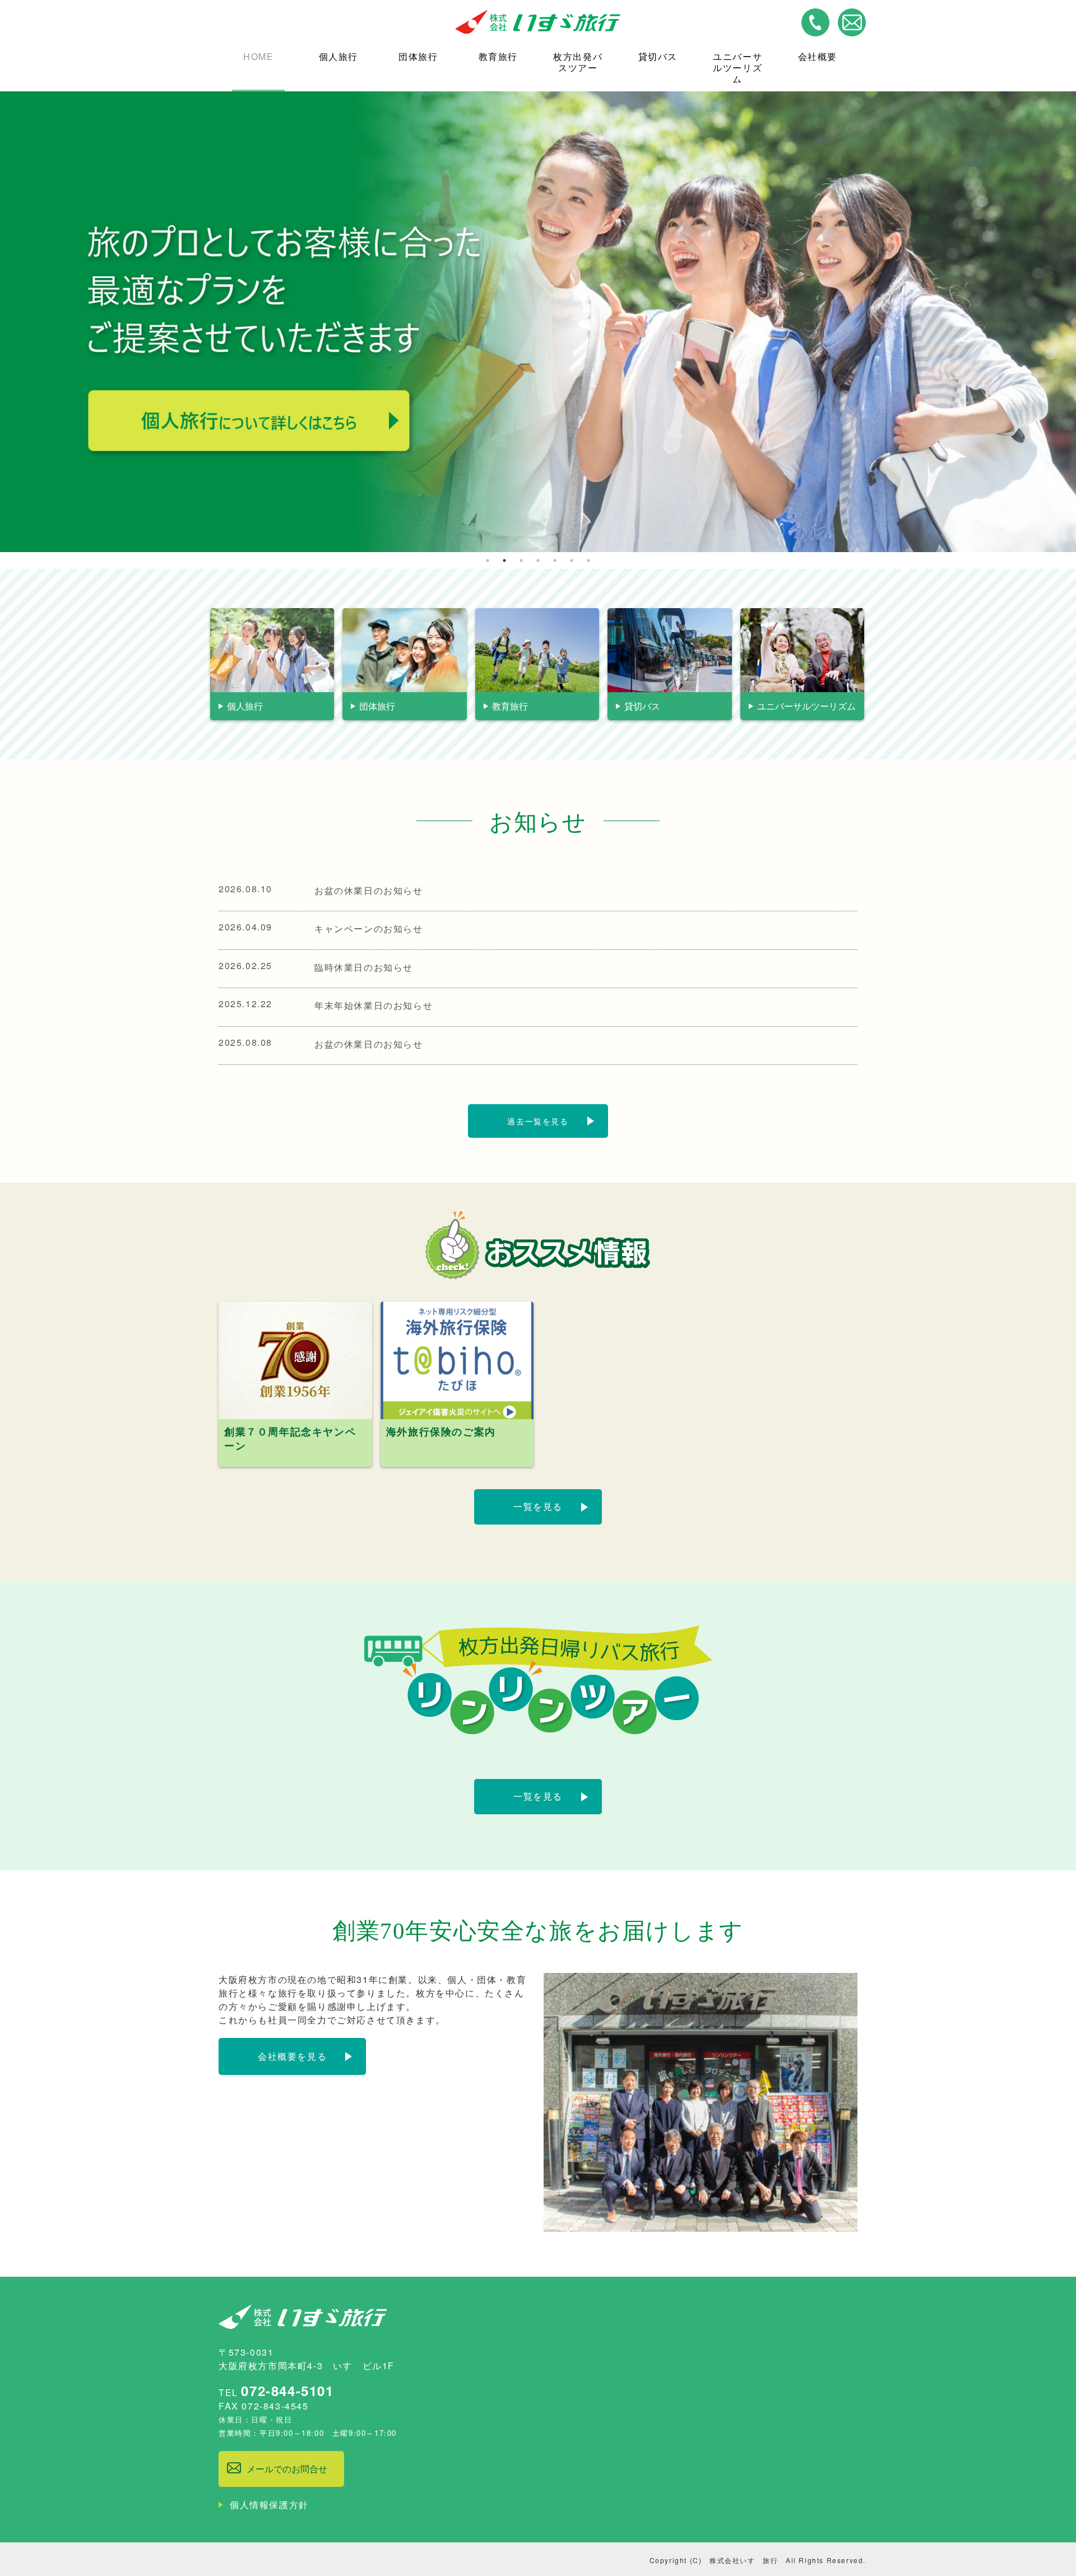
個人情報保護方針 (269, 2505)
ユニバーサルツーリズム (738, 68)
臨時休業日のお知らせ (364, 967)
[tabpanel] (538, 322)
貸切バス (658, 56)
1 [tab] (488, 560)
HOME (258, 56)
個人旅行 (338, 56)
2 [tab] (504, 560)
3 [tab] (521, 560)
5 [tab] (555, 560)
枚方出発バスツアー (578, 62)
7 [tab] (588, 560)
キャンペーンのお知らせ (369, 928)
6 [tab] (572, 560)
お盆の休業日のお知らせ (369, 890)
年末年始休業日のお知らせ (374, 1005)
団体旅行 (418, 56)
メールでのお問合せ (287, 2469)
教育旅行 (498, 56)
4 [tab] (538, 560)
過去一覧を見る (538, 1121)
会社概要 (818, 56)
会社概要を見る (292, 2056)
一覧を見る (538, 1506)
